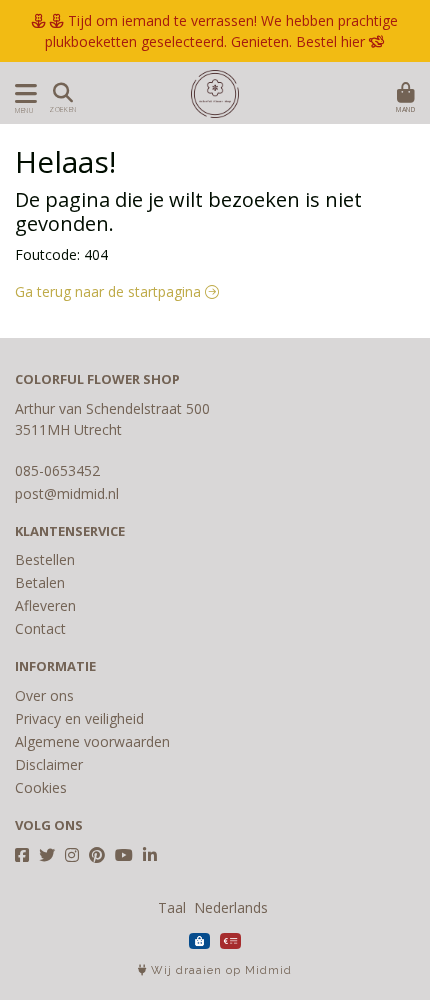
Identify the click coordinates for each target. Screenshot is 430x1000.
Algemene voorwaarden (92, 741)
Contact (40, 628)
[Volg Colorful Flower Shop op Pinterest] (97, 855)
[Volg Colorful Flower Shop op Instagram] (72, 855)
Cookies (41, 787)
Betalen (40, 582)
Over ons (44, 695)
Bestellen (45, 559)
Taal (172, 907)
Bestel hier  (340, 41)
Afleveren (45, 605)
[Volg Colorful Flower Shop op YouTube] (124, 855)
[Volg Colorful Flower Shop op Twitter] (47, 855)
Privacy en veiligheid (79, 718)
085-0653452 (57, 470)
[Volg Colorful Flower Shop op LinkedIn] (150, 855)
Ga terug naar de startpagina (110, 291)
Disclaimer (49, 764)
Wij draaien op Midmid (219, 970)
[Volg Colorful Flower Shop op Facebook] (22, 855)
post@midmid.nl (67, 493)
